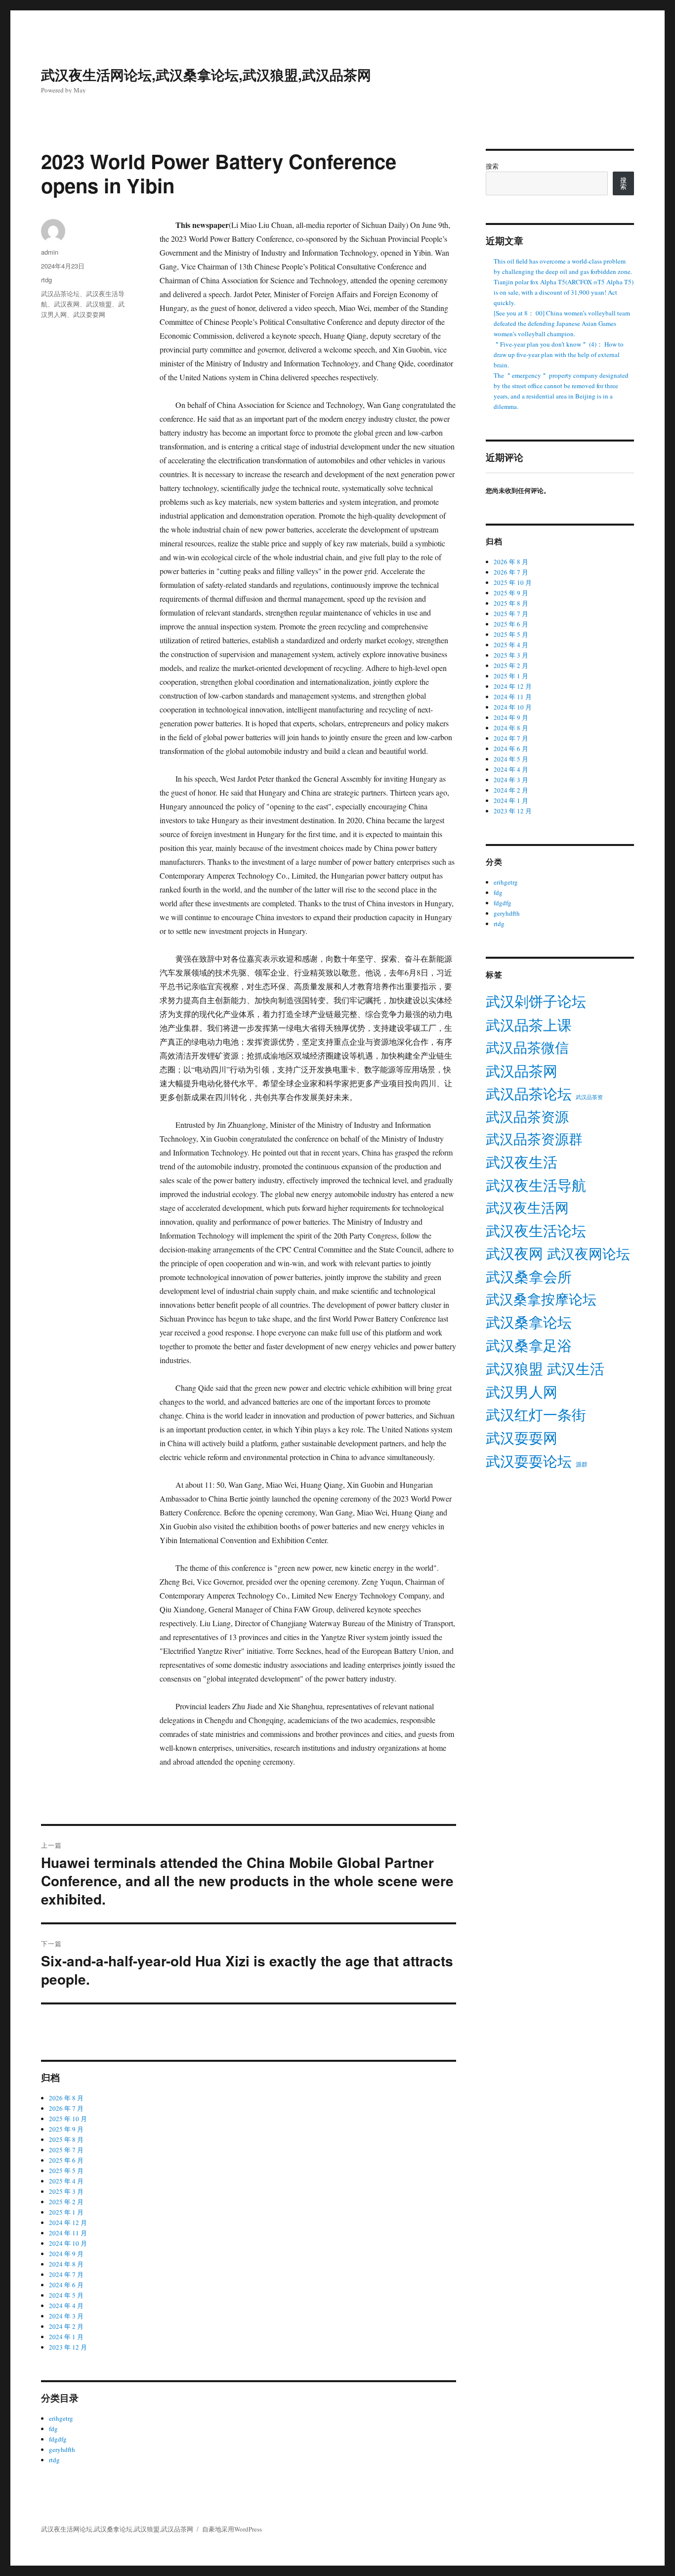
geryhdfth (62, 2449)
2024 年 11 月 (68, 2233)
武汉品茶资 (589, 1097)
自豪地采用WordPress (232, 2529)
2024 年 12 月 (68, 2222)
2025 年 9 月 (66, 2129)
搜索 (492, 166)
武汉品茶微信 (527, 1047)
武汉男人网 (522, 1392)
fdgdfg (58, 2439)
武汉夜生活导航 (536, 1185)
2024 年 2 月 (66, 2326)
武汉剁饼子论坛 (536, 1001)
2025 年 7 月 (66, 2150)
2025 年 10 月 (68, 2119)
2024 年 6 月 (66, 2285)
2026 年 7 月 (66, 2108)
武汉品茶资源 (527, 1116)
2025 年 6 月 (66, 2160)
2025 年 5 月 (66, 2171)
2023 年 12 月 (68, 2347)
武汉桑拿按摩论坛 (541, 1299)
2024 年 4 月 (66, 2306)
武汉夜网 (67, 304)
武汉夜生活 (522, 1162)
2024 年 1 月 (66, 2337)
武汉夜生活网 (527, 1207)
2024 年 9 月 (66, 2254)
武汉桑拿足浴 (529, 1345)
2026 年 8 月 (66, 2098)
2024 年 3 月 (66, 2316)
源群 (582, 1464)
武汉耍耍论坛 (529, 1461)
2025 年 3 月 (66, 2191)
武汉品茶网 (522, 1071)
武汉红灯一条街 (536, 1415)
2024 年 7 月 (66, 2274)
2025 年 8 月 (66, 2139)
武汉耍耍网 (89, 314)
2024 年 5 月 (66, 2295)
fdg (53, 2429)
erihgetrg (61, 2418)
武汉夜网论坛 (589, 1253)
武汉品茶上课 (529, 1025)
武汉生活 (576, 1368)
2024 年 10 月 (68, 2243)
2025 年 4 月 (66, 2181)
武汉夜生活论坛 (536, 1231)
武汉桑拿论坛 (529, 1322)
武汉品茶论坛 (60, 293)
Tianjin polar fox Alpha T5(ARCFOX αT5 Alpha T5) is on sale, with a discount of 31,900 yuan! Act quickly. (564, 292)
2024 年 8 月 (66, 2264)
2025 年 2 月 (66, 2202)
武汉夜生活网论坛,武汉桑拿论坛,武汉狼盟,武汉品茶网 (206, 74)
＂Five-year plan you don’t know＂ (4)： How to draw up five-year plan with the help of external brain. (559, 355)
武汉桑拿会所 (529, 1277)
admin (50, 252)
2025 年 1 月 (66, 2212)
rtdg (46, 280)
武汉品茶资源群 (534, 1139)
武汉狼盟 (99, 304)
